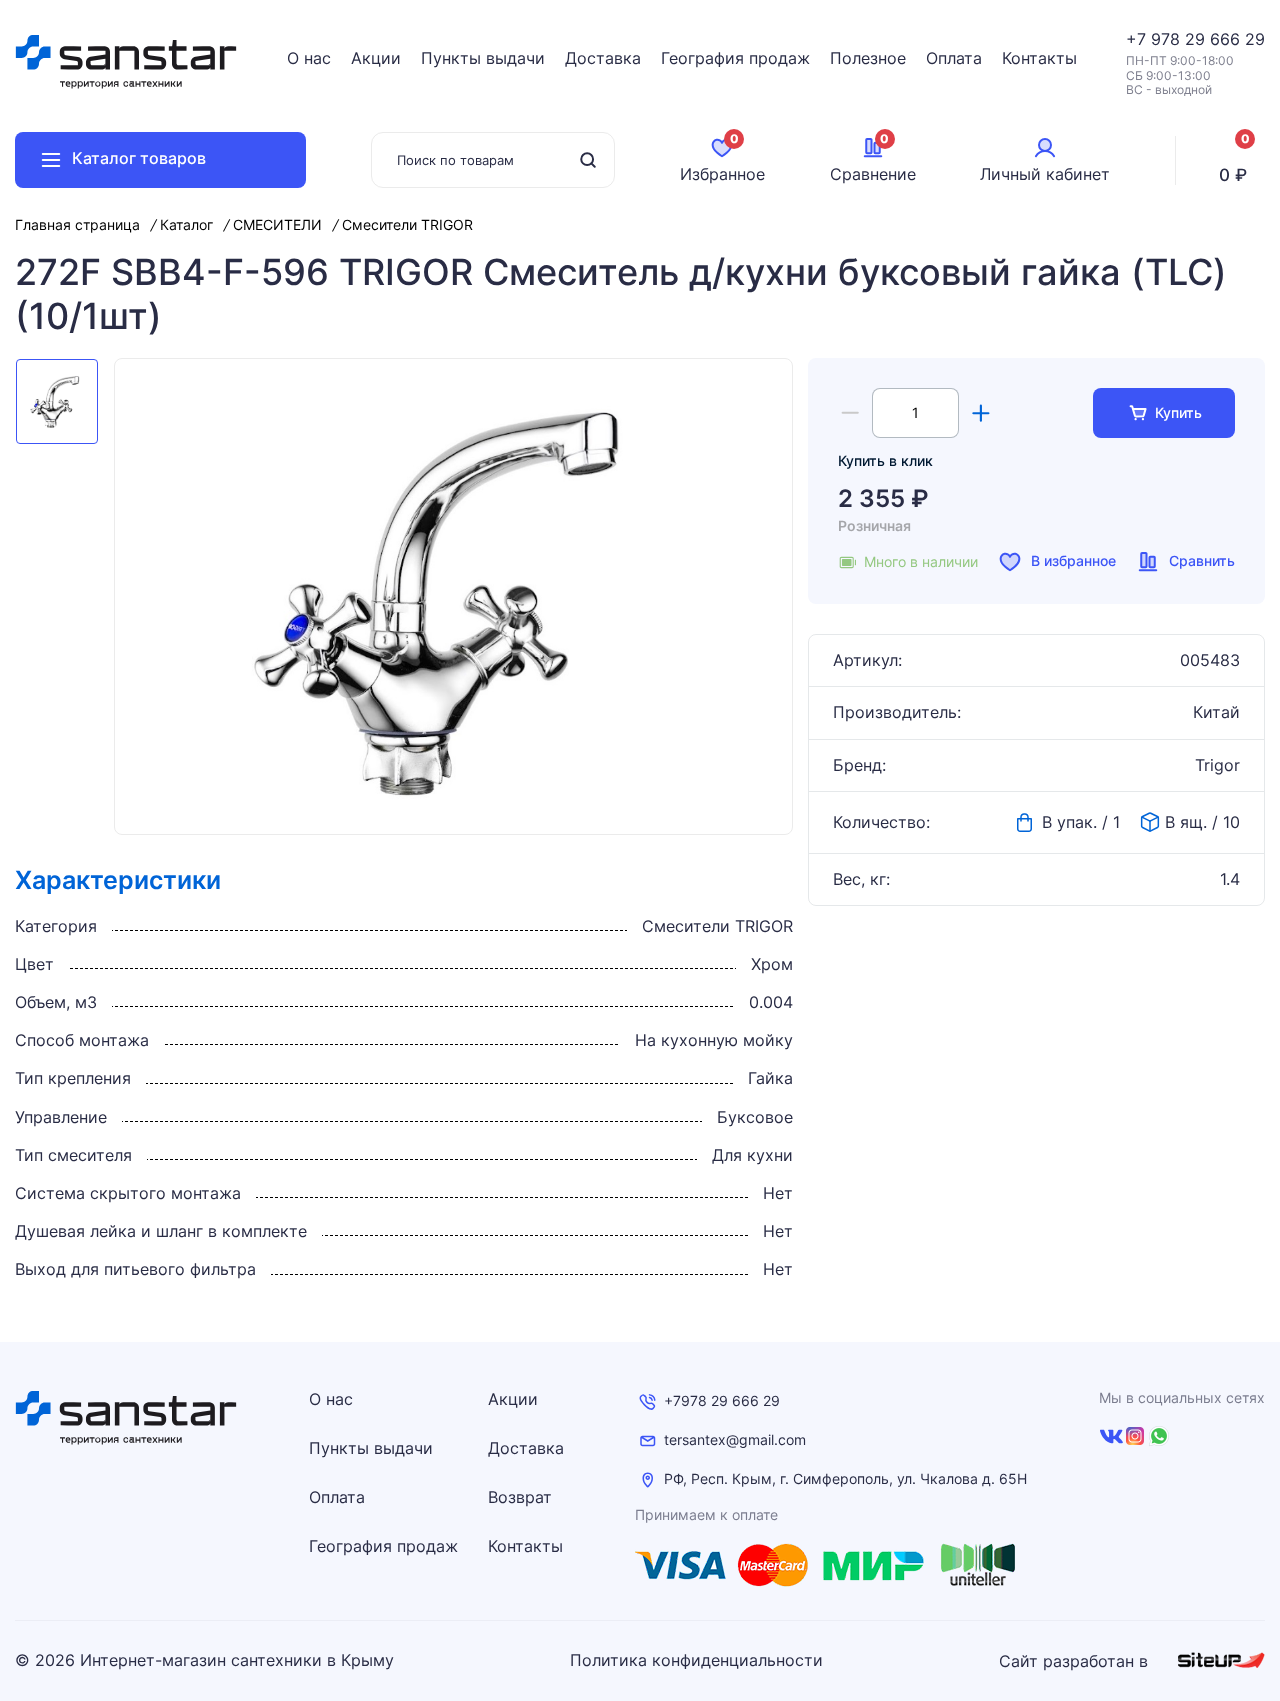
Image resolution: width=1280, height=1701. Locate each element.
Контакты (1039, 58)
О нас (309, 58)
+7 (1138, 39)
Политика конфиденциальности (696, 1660)
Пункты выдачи (483, 58)
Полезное (868, 58)
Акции (376, 58)
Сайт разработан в (1076, 1661)
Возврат (520, 1497)
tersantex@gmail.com (735, 1440)
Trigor (1217, 765)
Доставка (603, 58)
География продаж (735, 58)
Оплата (954, 58)
